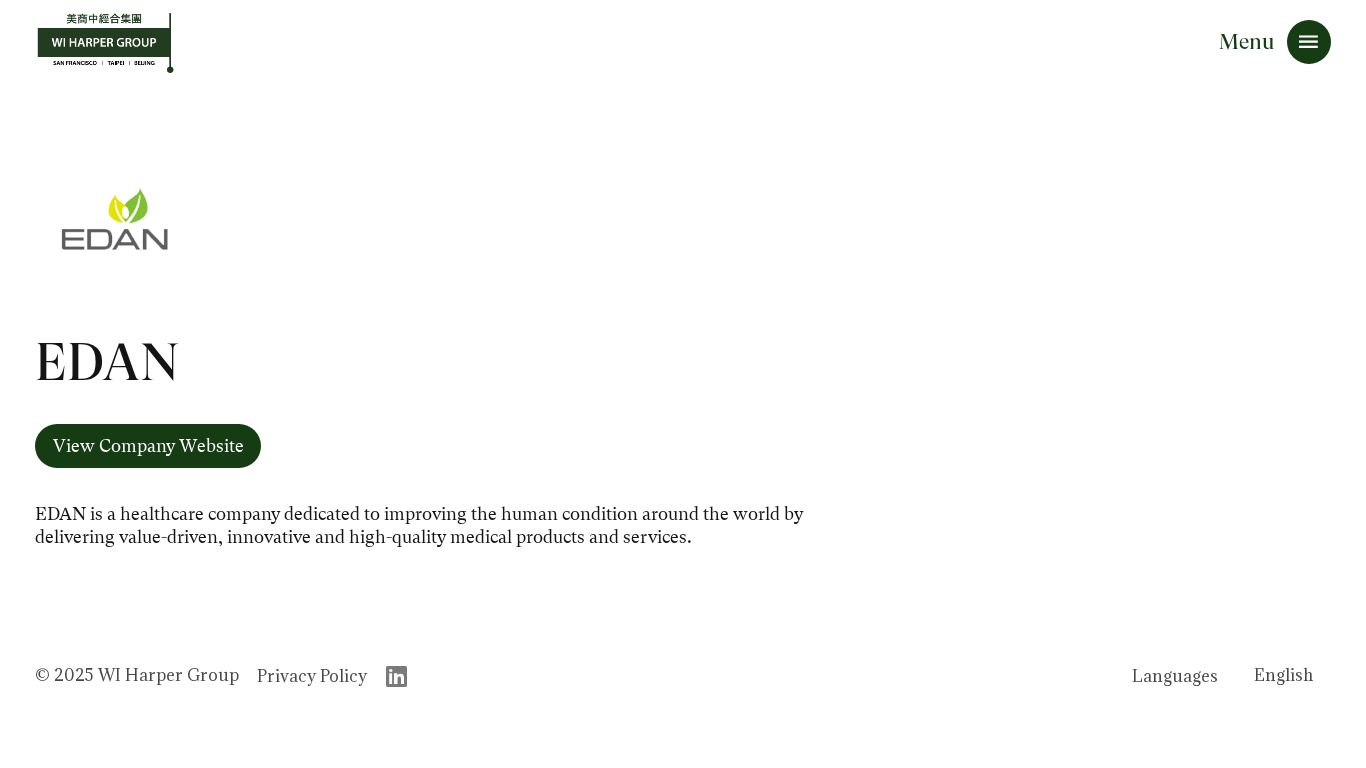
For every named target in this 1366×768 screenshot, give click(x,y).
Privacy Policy (312, 676)
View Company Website (148, 446)
